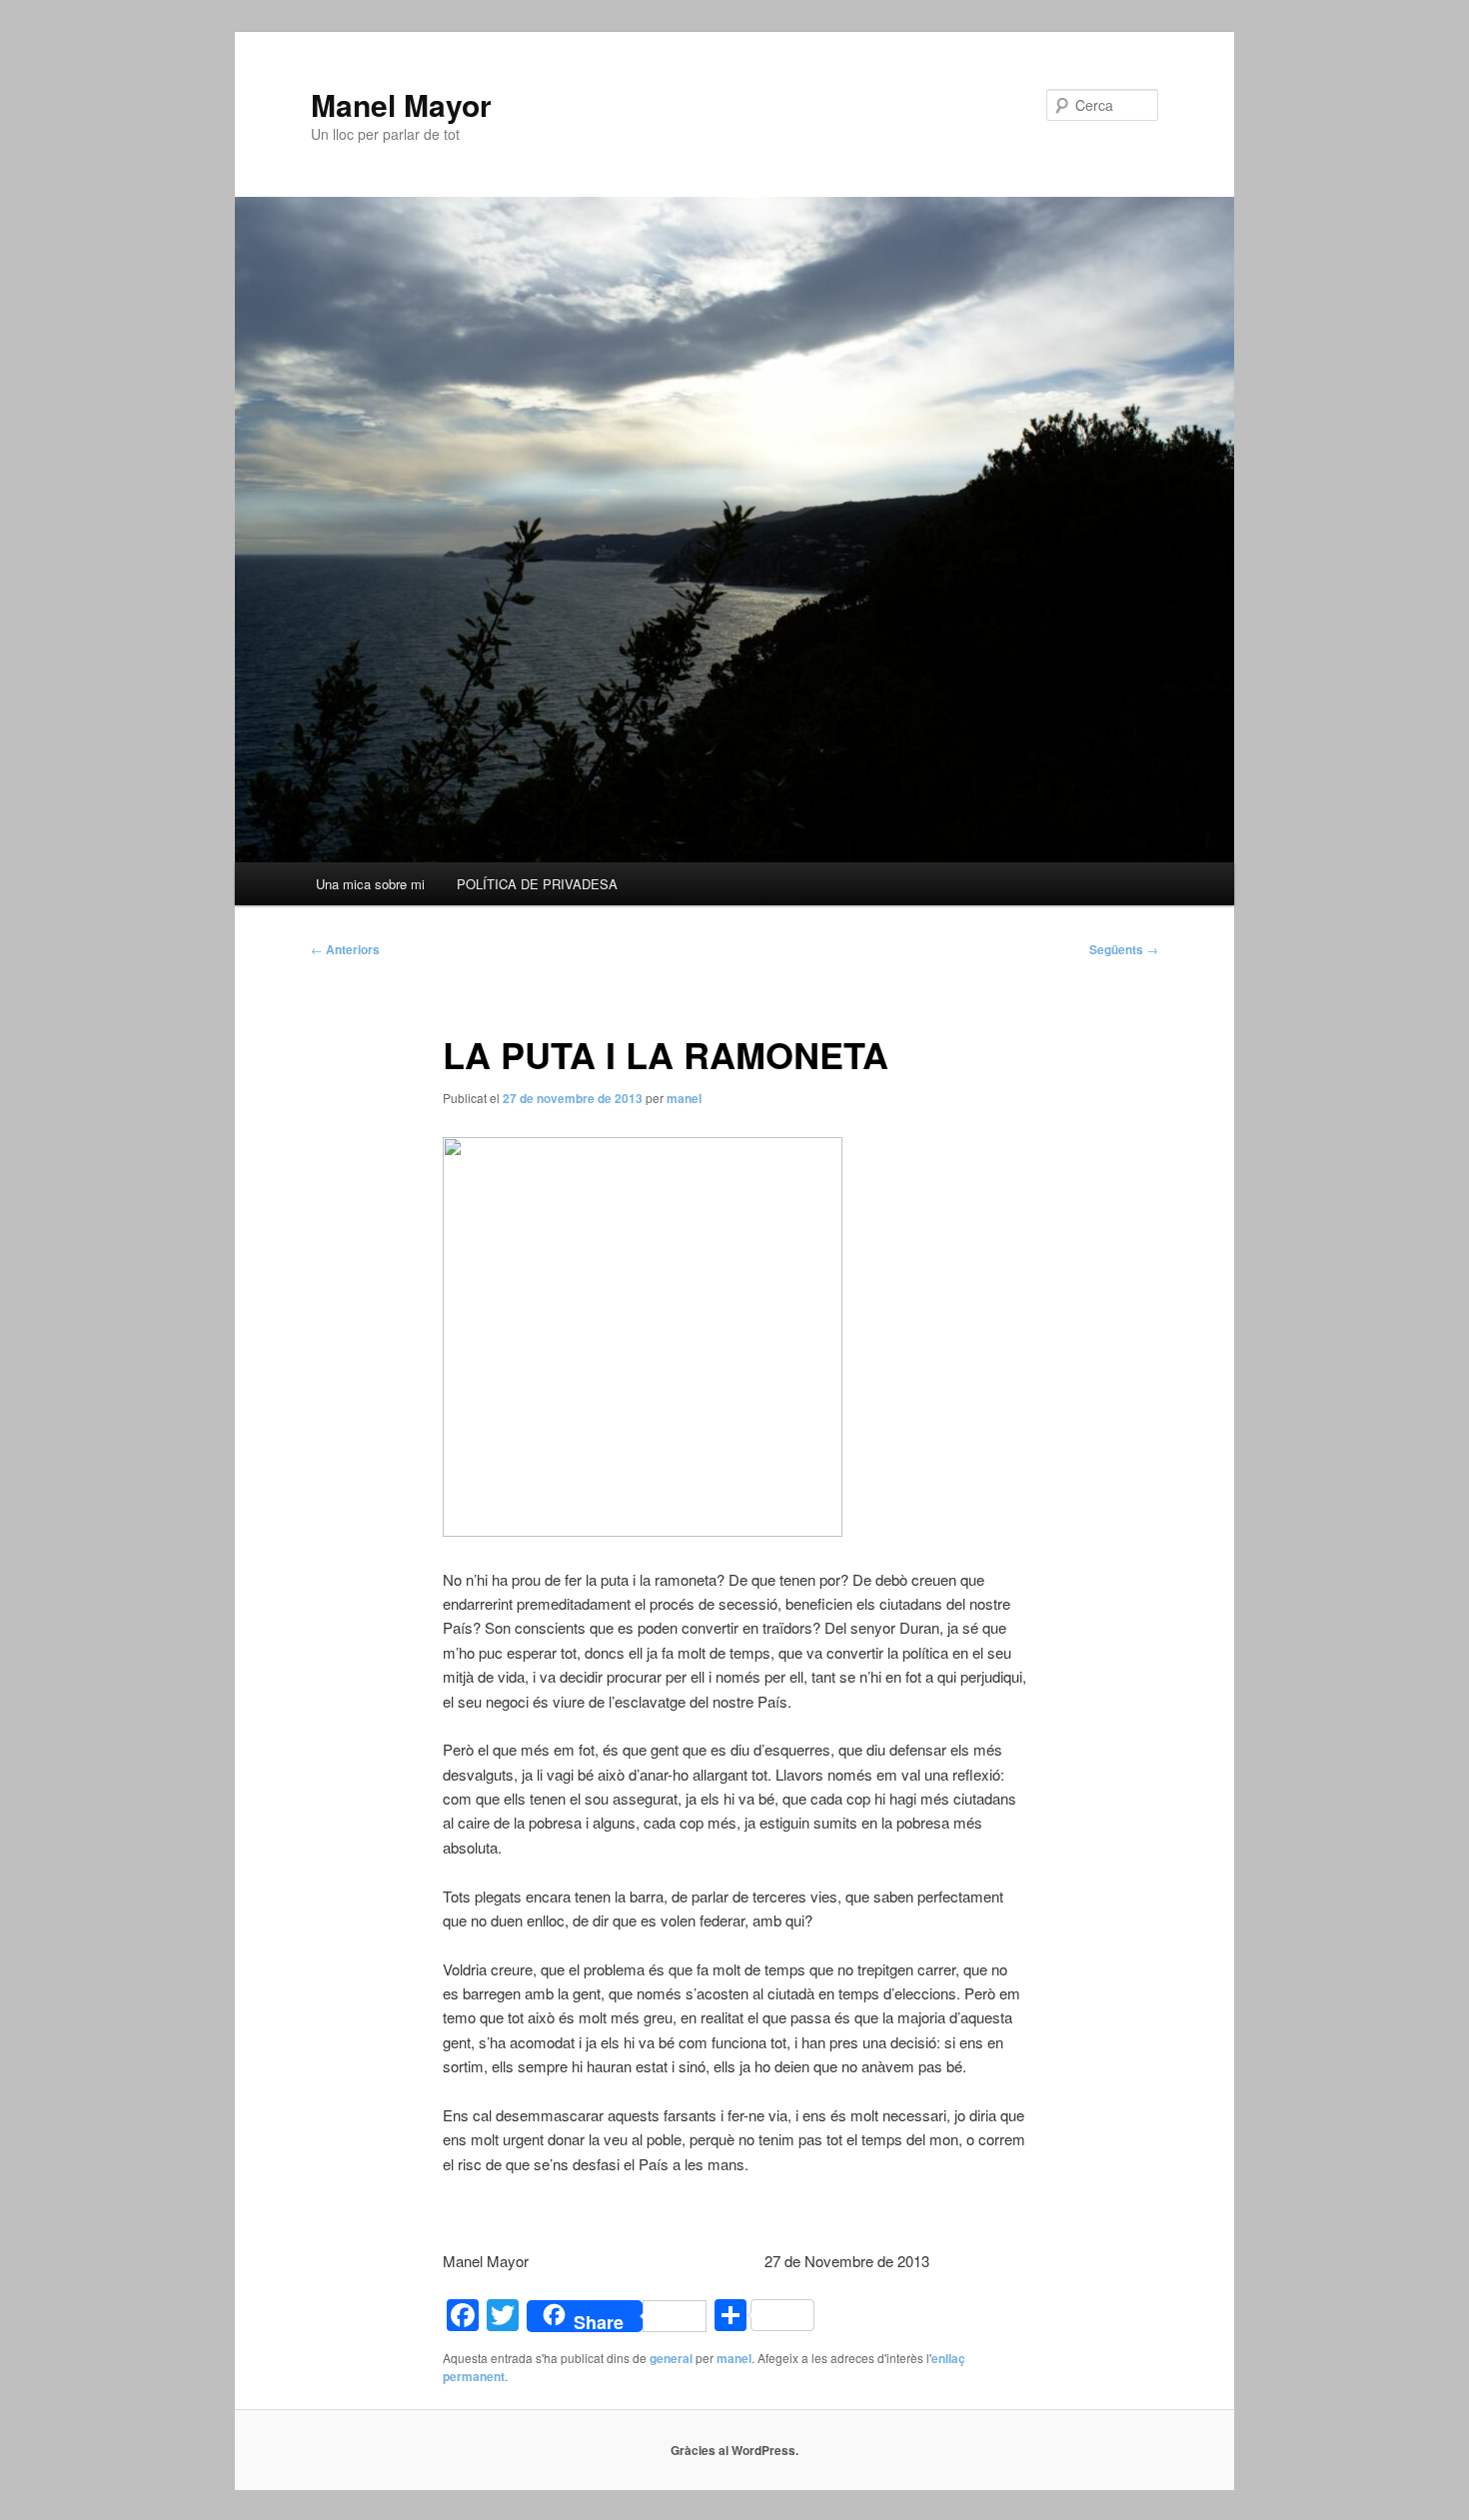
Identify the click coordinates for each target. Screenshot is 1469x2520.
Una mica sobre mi (370, 884)
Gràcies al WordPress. (734, 2450)
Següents (1124, 949)
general (671, 2358)
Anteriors (345, 949)
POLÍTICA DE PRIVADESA (537, 884)
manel (684, 1098)
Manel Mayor (401, 104)
